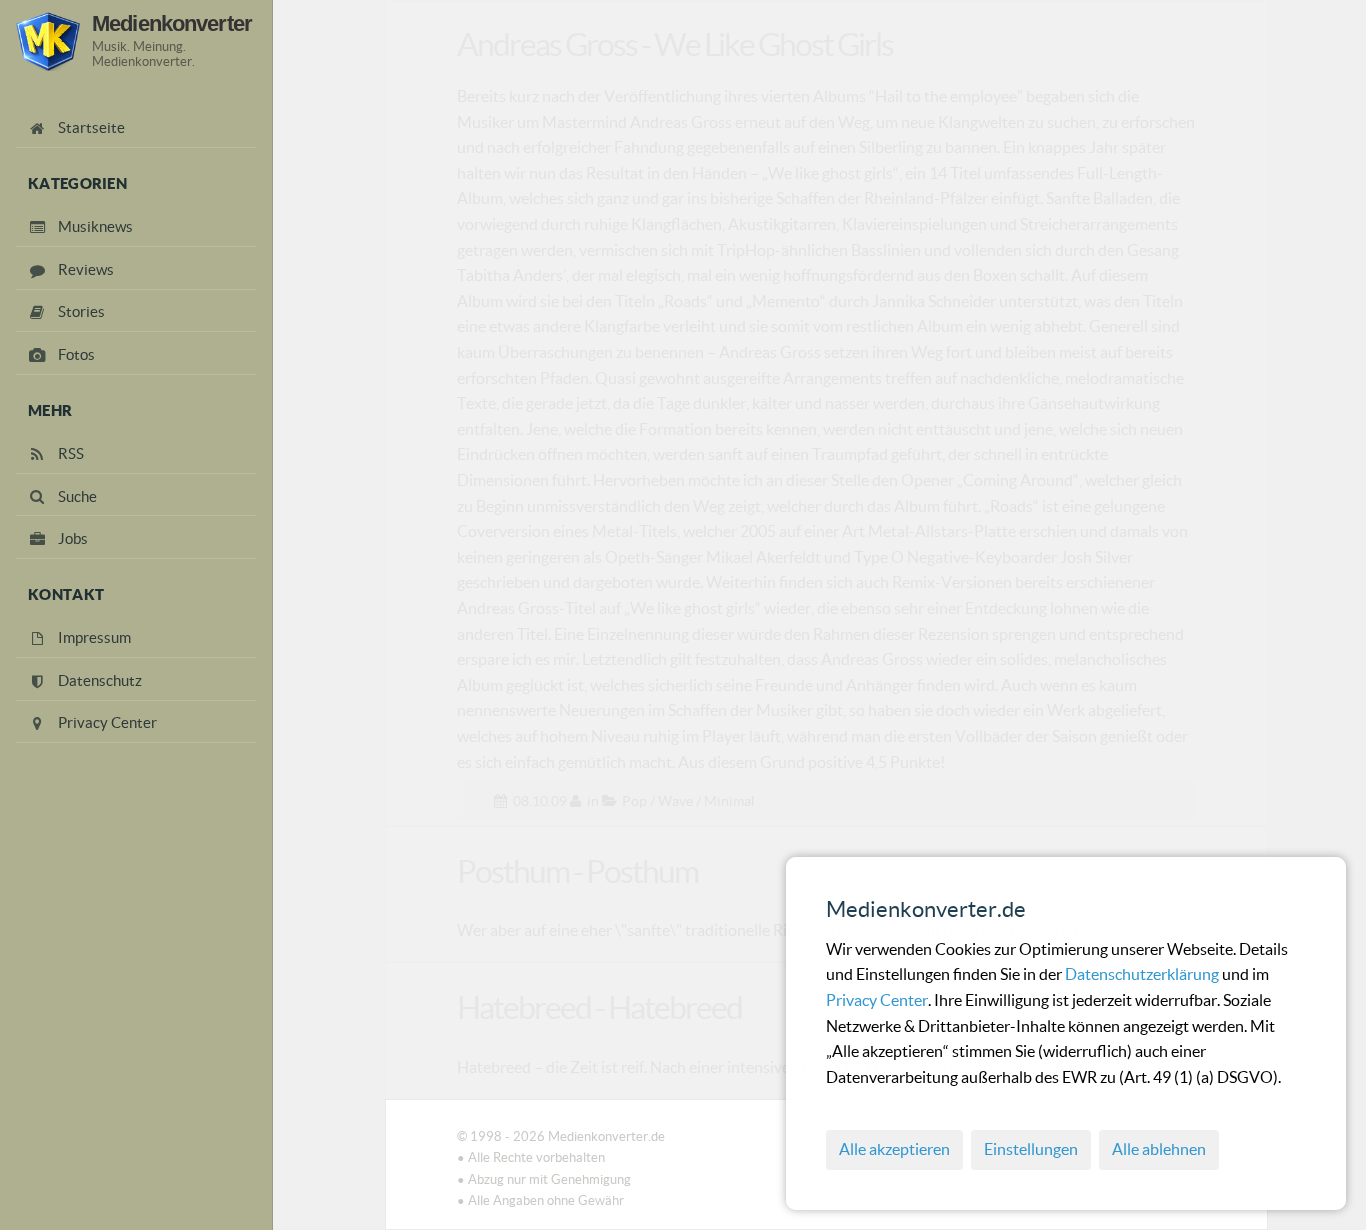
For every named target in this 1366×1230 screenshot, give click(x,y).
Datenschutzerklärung (1143, 974)
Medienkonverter (172, 23)
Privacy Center (877, 1000)
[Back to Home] (48, 41)
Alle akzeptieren (894, 1149)
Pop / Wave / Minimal (688, 801)
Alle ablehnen (1159, 1149)
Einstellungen (1031, 1149)
